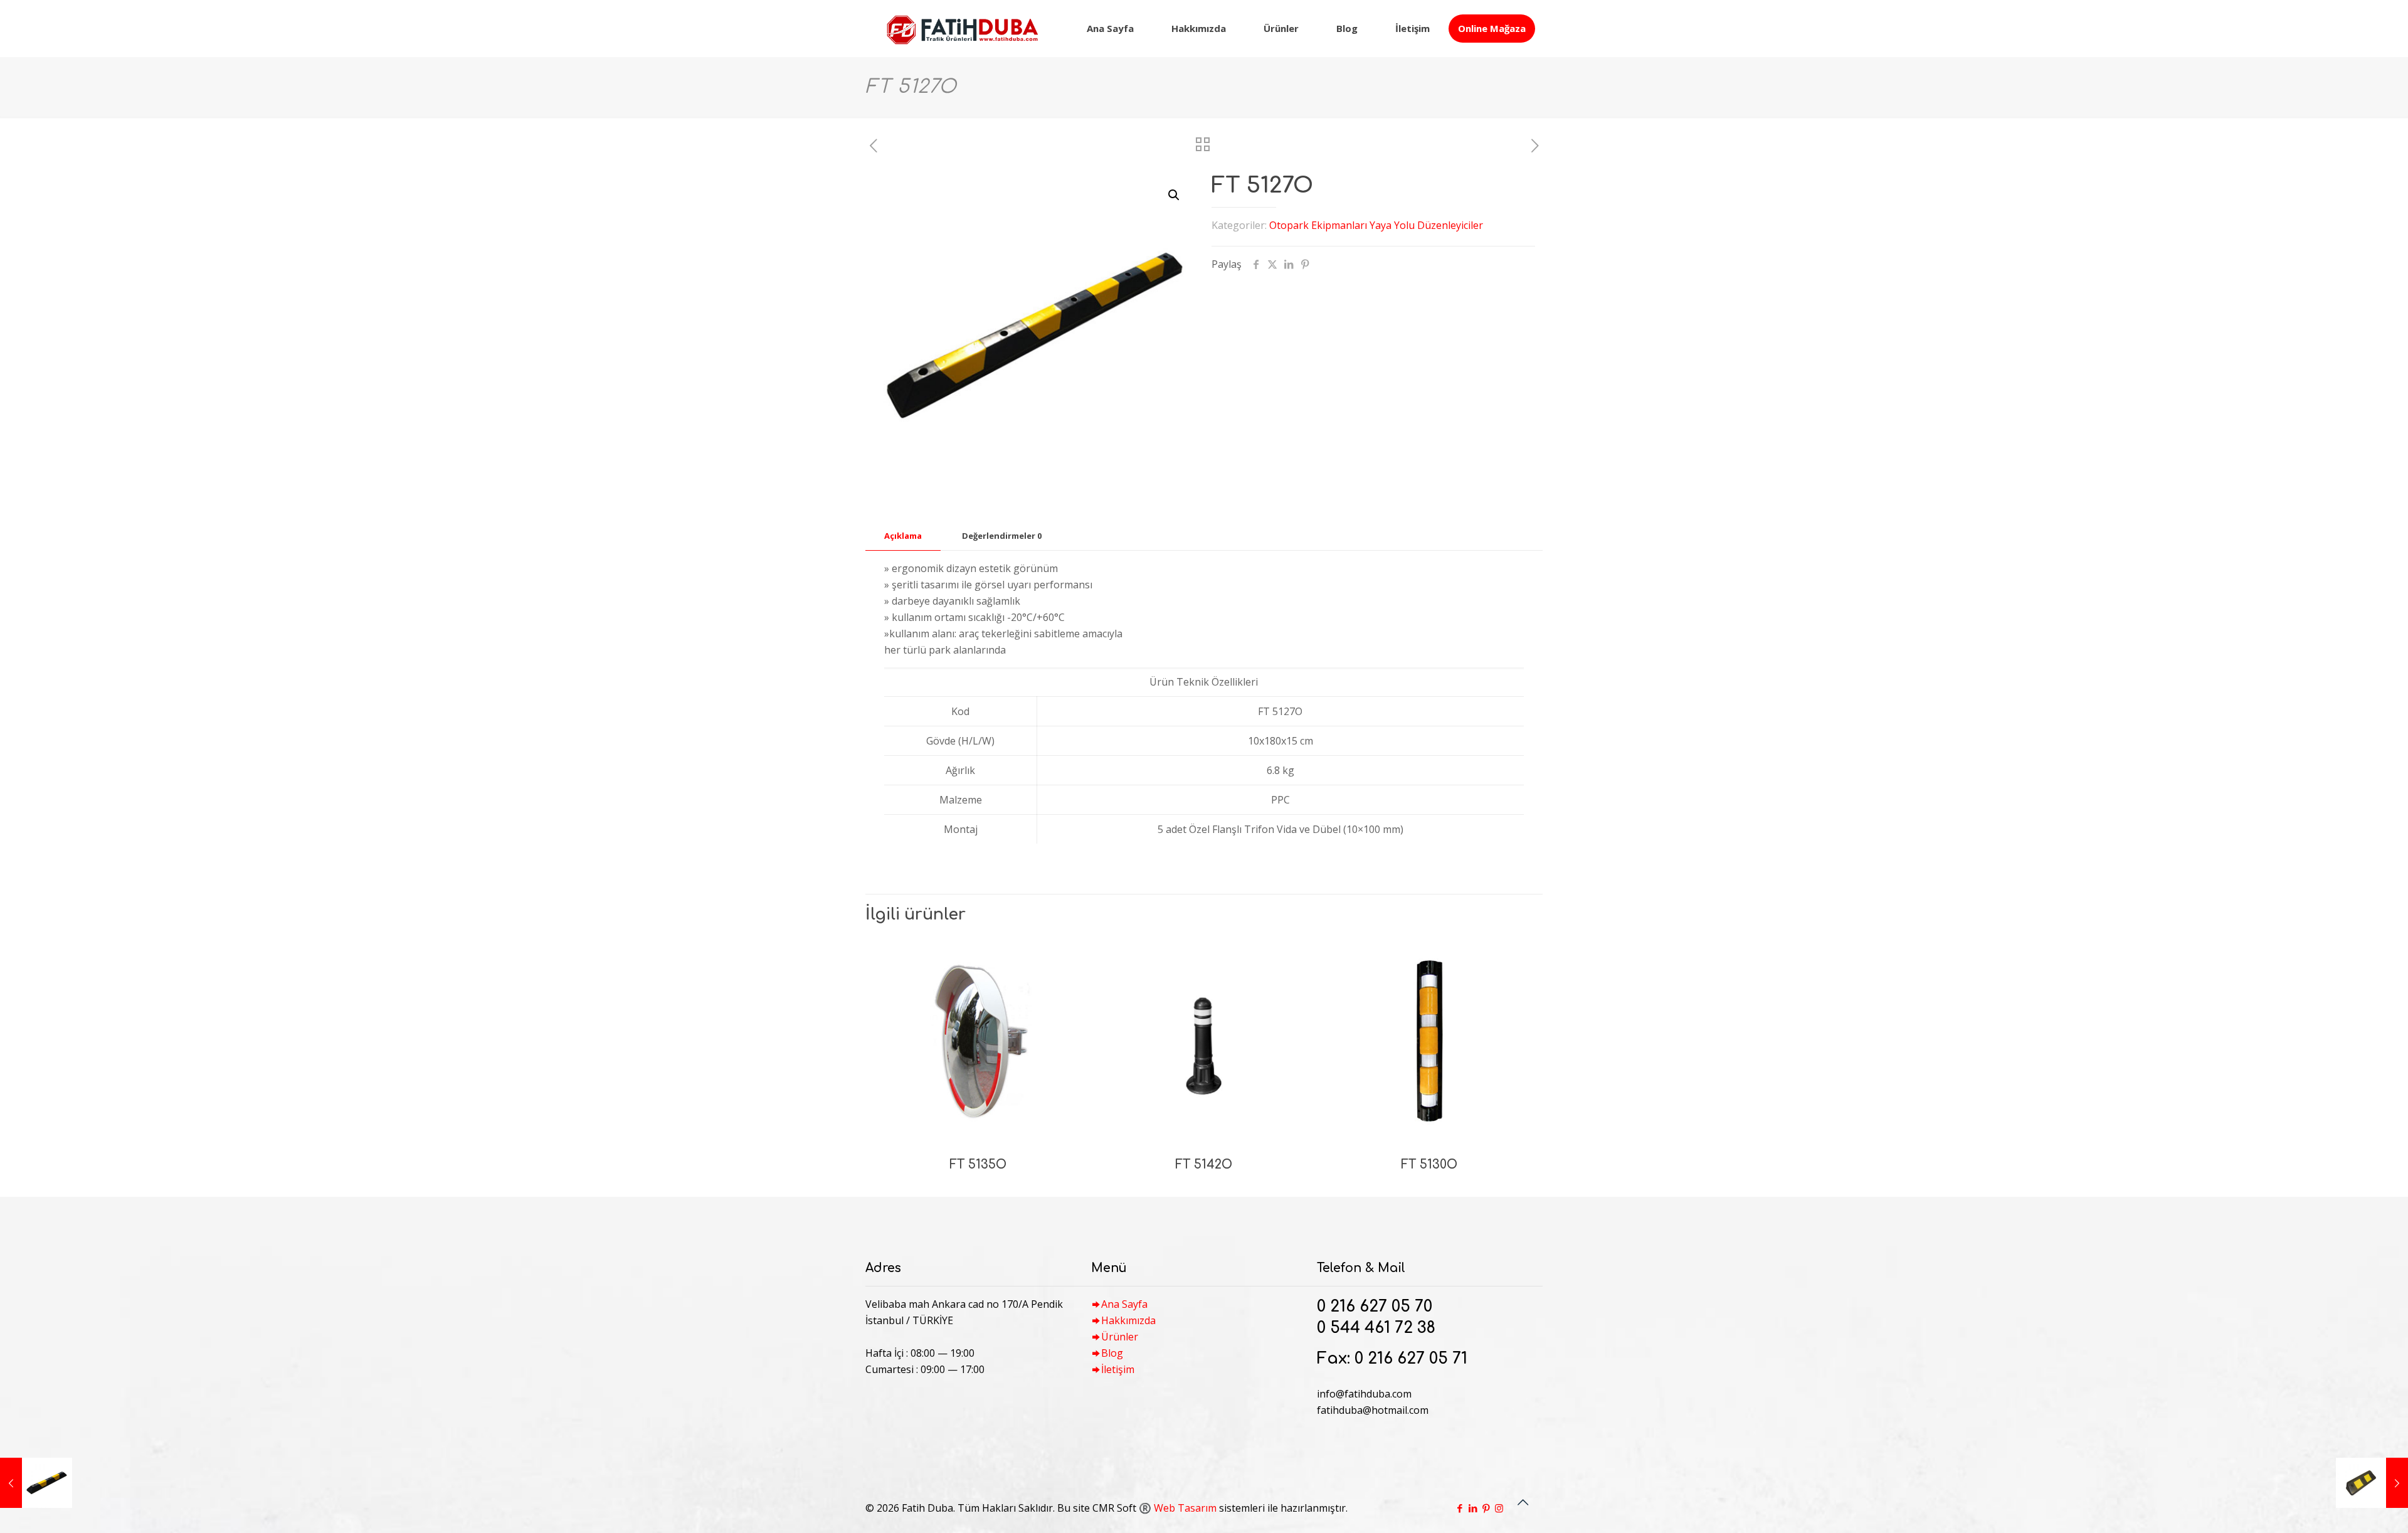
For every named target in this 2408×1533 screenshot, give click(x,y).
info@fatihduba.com (1364, 1394)
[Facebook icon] (1460, 1508)
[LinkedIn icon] (1473, 1508)
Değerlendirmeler (1002, 536)
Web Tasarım (1185, 1508)
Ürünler (1120, 1337)
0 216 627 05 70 (1375, 1307)
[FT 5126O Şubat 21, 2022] (36, 1483)
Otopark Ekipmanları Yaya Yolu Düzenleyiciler (1376, 225)
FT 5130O (1429, 1164)
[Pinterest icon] (1486, 1508)
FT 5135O (978, 1164)
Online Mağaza (1492, 28)
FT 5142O (1204, 1164)
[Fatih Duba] (962, 28)
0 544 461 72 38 (1376, 1328)
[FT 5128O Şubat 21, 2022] (2372, 1483)
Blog (1112, 1353)
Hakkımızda (1128, 1320)
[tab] (903, 536)
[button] (1175, 195)
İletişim (1118, 1369)
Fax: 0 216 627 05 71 (1392, 1359)
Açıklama (903, 536)
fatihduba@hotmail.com (1373, 1410)
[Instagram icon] (1499, 1508)
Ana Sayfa (1124, 1304)
